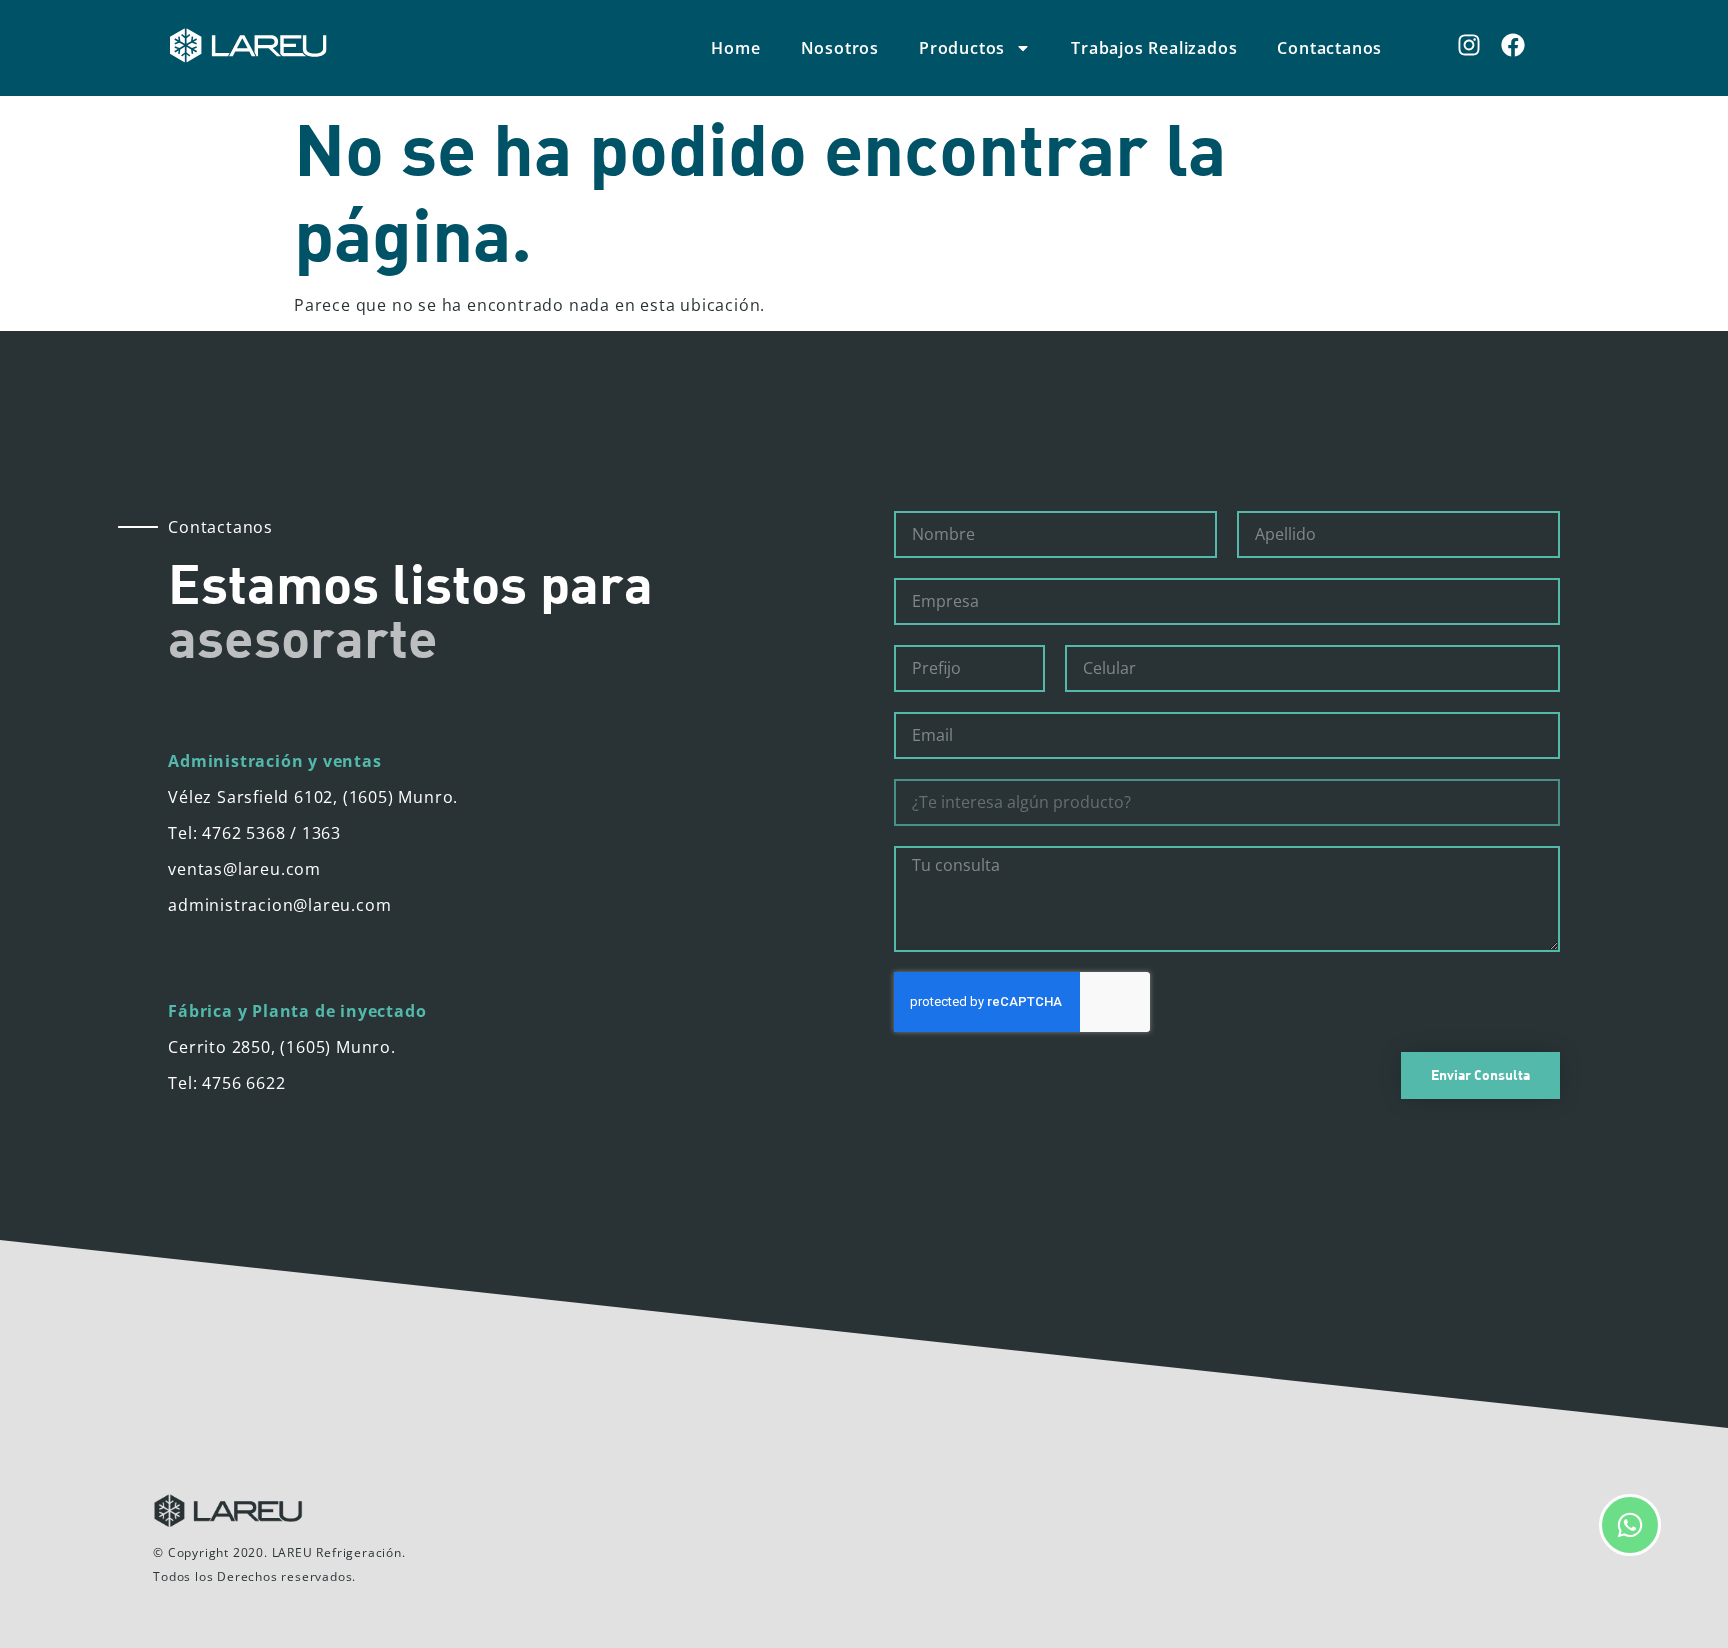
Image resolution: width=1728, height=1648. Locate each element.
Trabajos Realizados (1154, 48)
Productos (962, 48)
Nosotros (840, 48)
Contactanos (1329, 48)
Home (735, 48)
